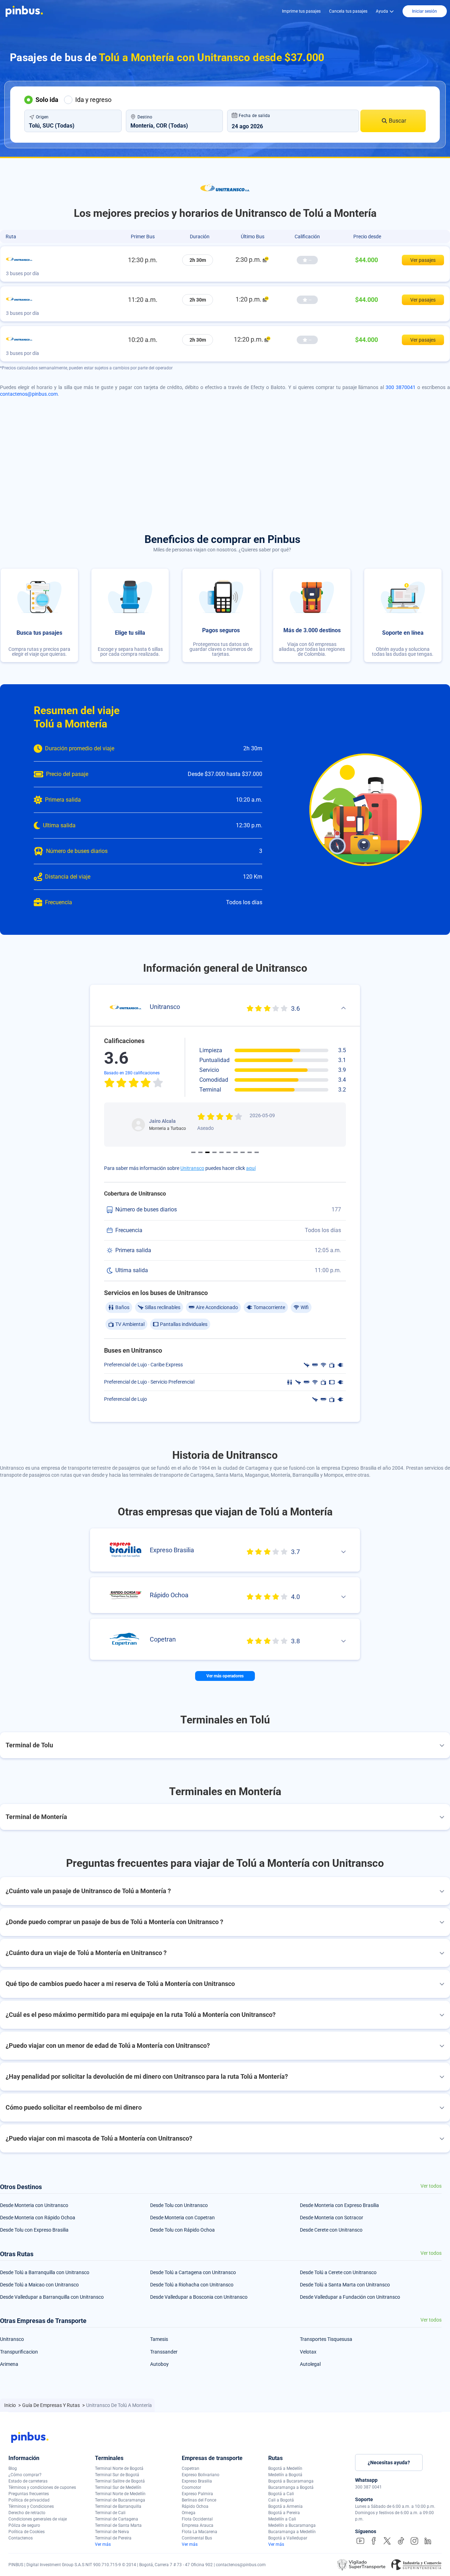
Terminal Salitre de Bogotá (120, 2481)
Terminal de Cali (110, 2513)
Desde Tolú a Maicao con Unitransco (39, 2285)
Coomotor (191, 2487)
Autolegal (310, 2364)
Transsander (164, 2352)
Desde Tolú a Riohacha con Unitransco (192, 2285)
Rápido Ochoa (195, 2506)
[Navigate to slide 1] (193, 1152)
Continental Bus (197, 2538)
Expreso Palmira (197, 2494)
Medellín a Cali (282, 2519)
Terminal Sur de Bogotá (117, 2475)
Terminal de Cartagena (117, 2519)
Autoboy (159, 2364)
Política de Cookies (27, 2532)
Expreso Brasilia (197, 2481)
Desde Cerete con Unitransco (331, 2230)
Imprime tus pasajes (301, 11)
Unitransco (192, 1168)
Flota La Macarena (200, 2532)
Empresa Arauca (198, 2525)
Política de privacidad (29, 2500)
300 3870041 (401, 387)
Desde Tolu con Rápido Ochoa (182, 2230)
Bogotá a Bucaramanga (291, 2481)
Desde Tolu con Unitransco (179, 2205)
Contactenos (21, 2538)
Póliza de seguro (24, 2525)
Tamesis (159, 2339)
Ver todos (431, 2186)
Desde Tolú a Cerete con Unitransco (338, 2272)
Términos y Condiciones (31, 2506)
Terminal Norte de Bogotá (119, 2468)
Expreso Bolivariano (201, 2475)
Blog (13, 2468)
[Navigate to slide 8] (243, 1152)
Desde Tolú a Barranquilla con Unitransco (45, 2272)
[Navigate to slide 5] (221, 1152)
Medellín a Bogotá (285, 2475)
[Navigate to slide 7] (236, 1152)
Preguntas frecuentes (29, 2494)
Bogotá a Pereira (284, 2513)
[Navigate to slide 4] (214, 1152)
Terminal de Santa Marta (118, 2525)
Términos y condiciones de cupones (42, 2487)
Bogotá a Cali (281, 2494)
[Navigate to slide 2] (200, 1152)
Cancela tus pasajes (348, 11)
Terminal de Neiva (112, 2532)
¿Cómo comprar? (25, 2475)
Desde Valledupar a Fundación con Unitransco (350, 2297)
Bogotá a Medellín (285, 2468)
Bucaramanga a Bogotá (291, 2487)
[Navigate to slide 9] (250, 1152)
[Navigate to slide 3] (207, 1152)
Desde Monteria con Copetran (182, 2218)
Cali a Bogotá (281, 2500)
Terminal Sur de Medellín (118, 2487)
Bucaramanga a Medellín (292, 2532)
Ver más (103, 2544)
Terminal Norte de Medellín (120, 2494)
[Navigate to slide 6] (229, 1152)
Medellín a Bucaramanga (292, 2525)
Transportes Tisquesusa (326, 2339)
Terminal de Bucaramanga (120, 2500)
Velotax (308, 2352)
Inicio (11, 2405)
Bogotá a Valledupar (288, 2538)
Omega (189, 2513)
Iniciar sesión (425, 11)
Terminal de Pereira (113, 2538)
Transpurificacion (19, 2352)
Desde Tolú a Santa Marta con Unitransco (345, 2285)
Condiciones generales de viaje (38, 2519)
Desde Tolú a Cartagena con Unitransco (193, 2272)
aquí (251, 1168)
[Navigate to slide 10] (257, 1152)
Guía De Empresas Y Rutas (52, 2405)
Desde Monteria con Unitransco (34, 2205)
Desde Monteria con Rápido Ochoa (38, 2218)
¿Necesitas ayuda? (389, 2462)
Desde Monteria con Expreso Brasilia (339, 2205)
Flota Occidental (197, 2519)
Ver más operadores (225, 1676)
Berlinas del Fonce (199, 2500)
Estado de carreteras (28, 2481)
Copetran (191, 2468)
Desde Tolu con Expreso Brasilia (34, 2230)
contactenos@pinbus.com (29, 394)
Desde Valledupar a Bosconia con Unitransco (199, 2297)
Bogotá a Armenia (285, 2506)
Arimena (9, 2364)
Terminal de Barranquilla (118, 2506)
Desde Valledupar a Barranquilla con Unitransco (52, 2297)
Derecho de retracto (27, 2513)
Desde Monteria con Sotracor (332, 2218)
